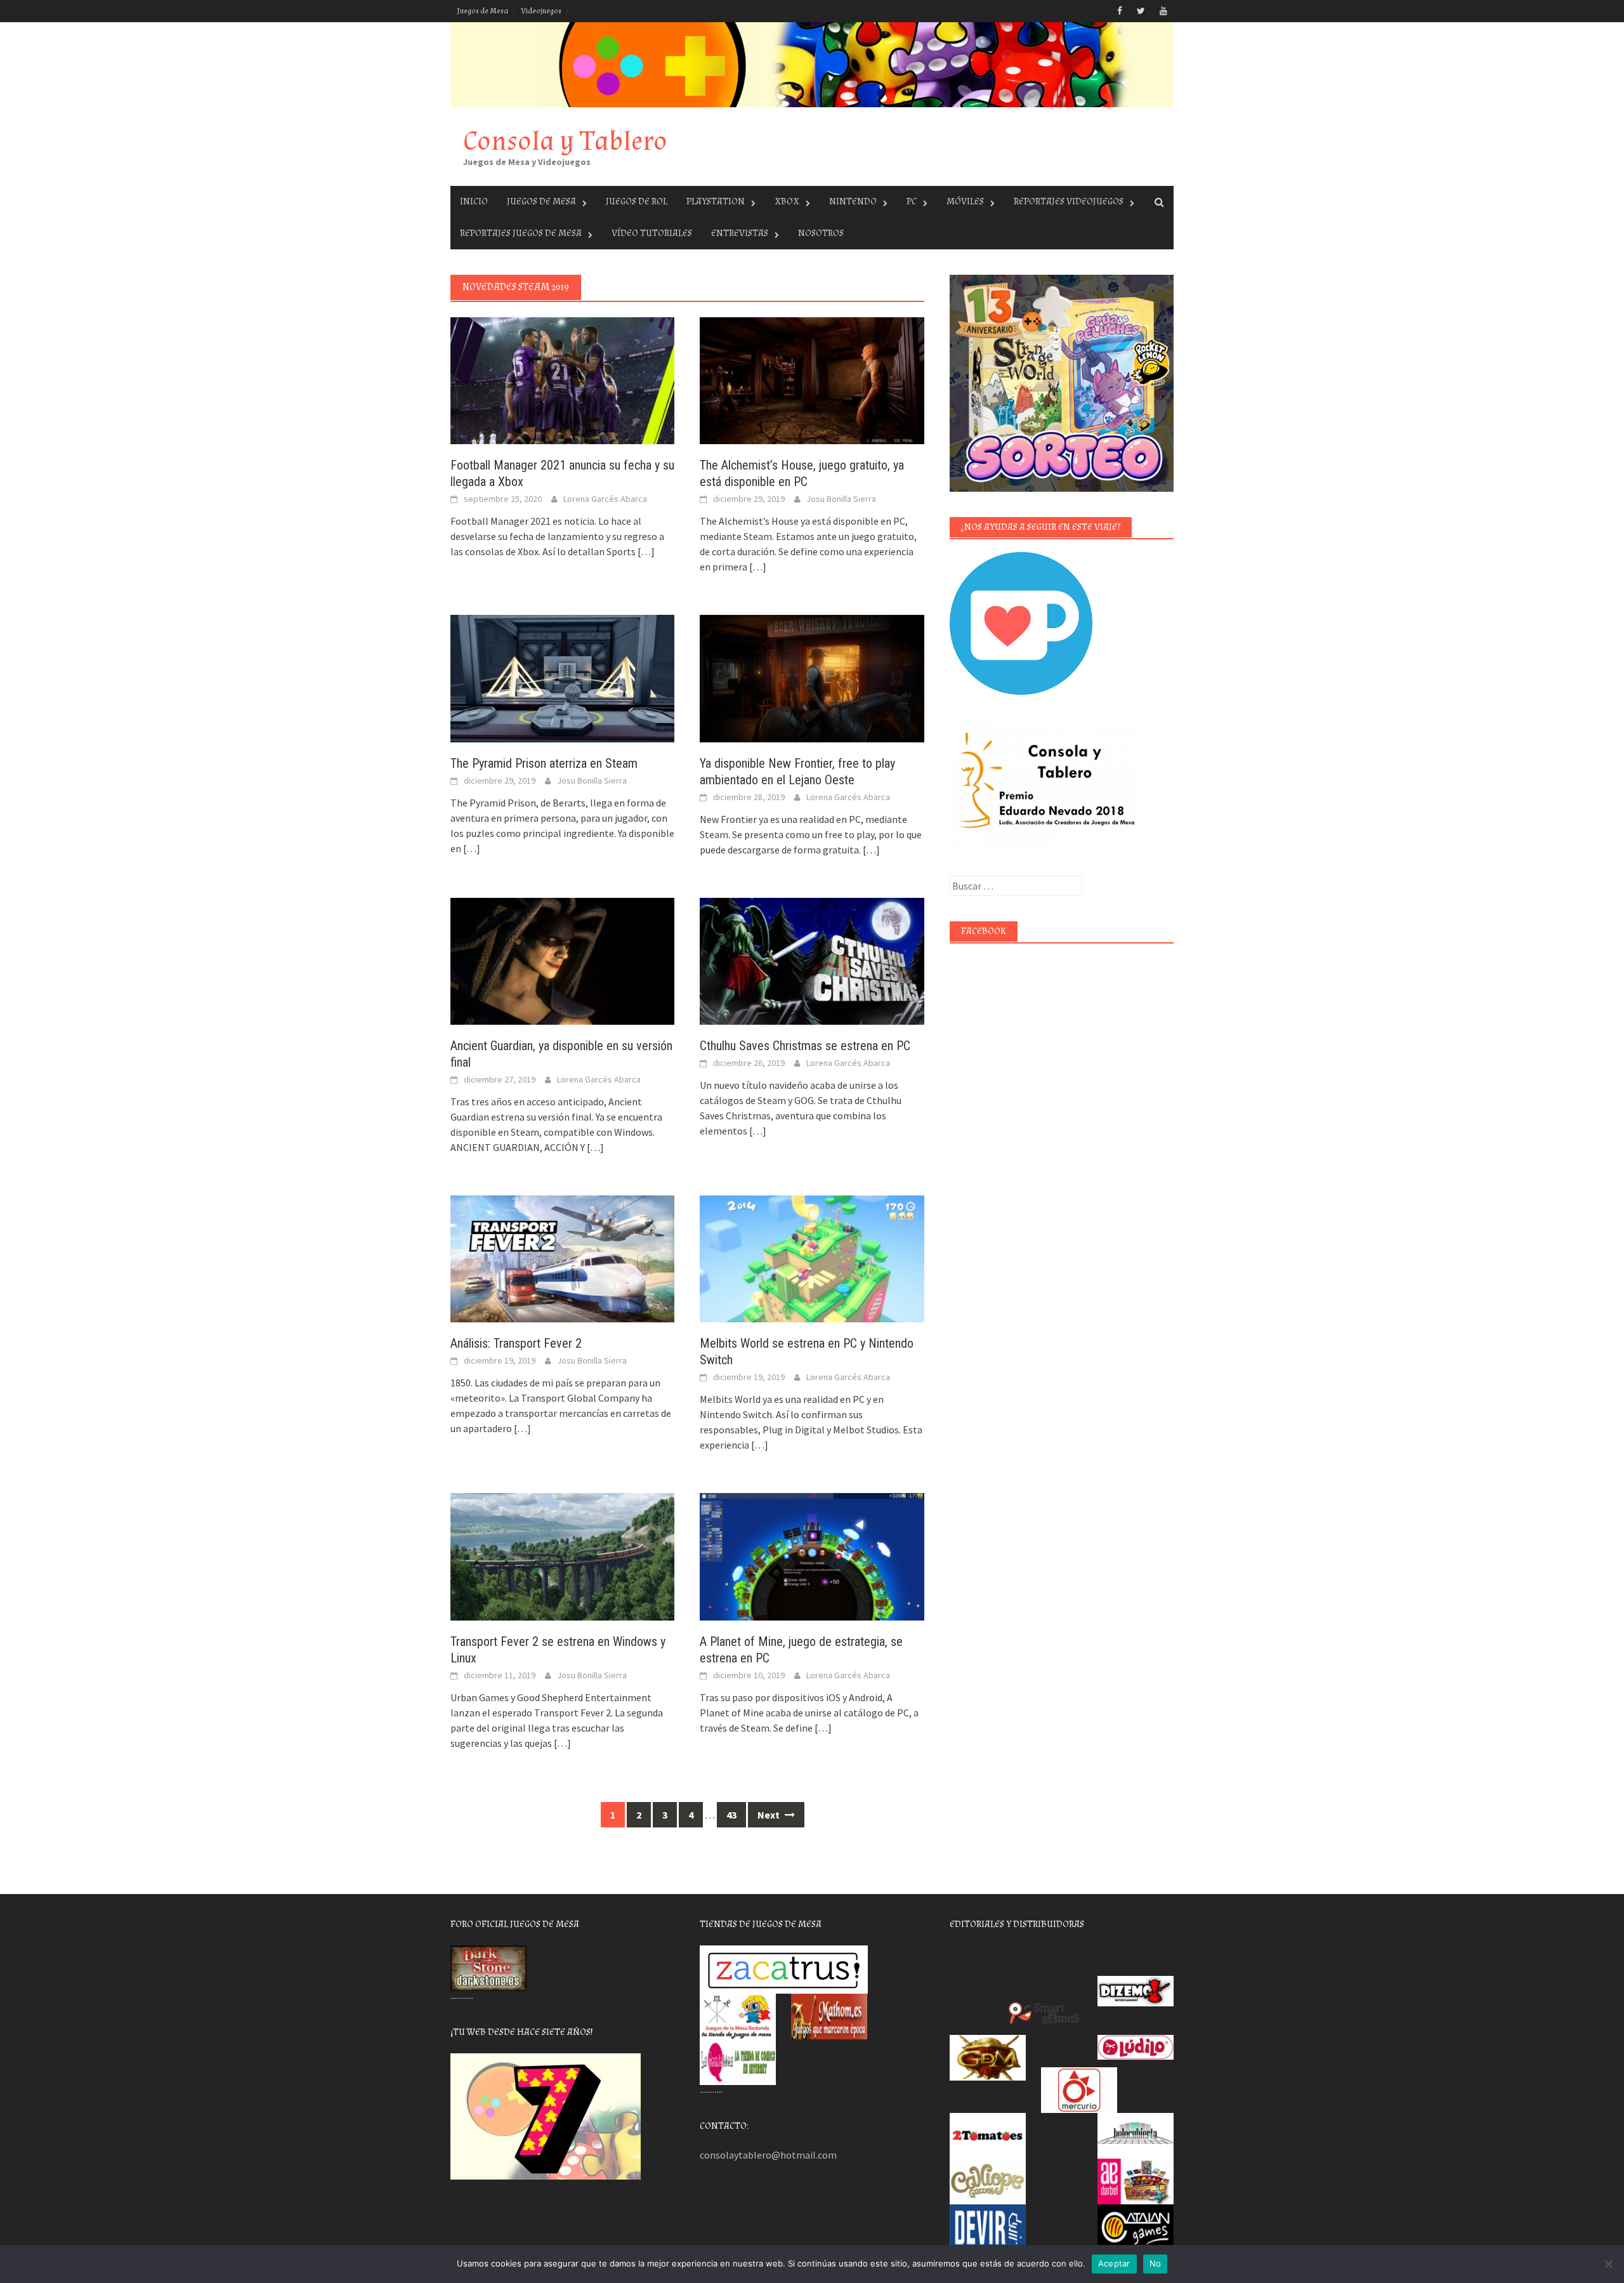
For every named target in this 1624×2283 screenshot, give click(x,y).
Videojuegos (541, 11)
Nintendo (853, 201)
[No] (1608, 2264)
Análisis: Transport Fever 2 (516, 1343)
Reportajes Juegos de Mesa (521, 233)
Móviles (965, 201)
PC (912, 201)
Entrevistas (740, 233)
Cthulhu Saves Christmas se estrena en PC (805, 1046)
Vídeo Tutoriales (652, 233)
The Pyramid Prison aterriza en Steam (544, 763)
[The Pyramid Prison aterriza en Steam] (562, 677)
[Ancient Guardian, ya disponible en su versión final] (562, 960)
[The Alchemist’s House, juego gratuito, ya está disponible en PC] (812, 379)
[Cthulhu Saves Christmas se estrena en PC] (812, 960)
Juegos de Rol (637, 201)
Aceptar (1114, 2263)
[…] (645, 551)
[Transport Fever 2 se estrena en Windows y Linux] (562, 1555)
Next (769, 1815)
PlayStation (716, 201)
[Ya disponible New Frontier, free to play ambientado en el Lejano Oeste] (812, 677)
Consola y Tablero (565, 141)
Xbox (787, 201)
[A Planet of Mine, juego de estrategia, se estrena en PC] (812, 1555)
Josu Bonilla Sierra (841, 499)
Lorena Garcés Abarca (605, 499)
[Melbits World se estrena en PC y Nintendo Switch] (812, 1258)
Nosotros (821, 233)
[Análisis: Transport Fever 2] (562, 1258)
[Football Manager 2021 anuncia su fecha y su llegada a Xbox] (562, 379)
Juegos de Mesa (482, 11)
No (1156, 2263)
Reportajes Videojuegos (1069, 201)
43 (731, 1815)
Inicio (474, 201)
